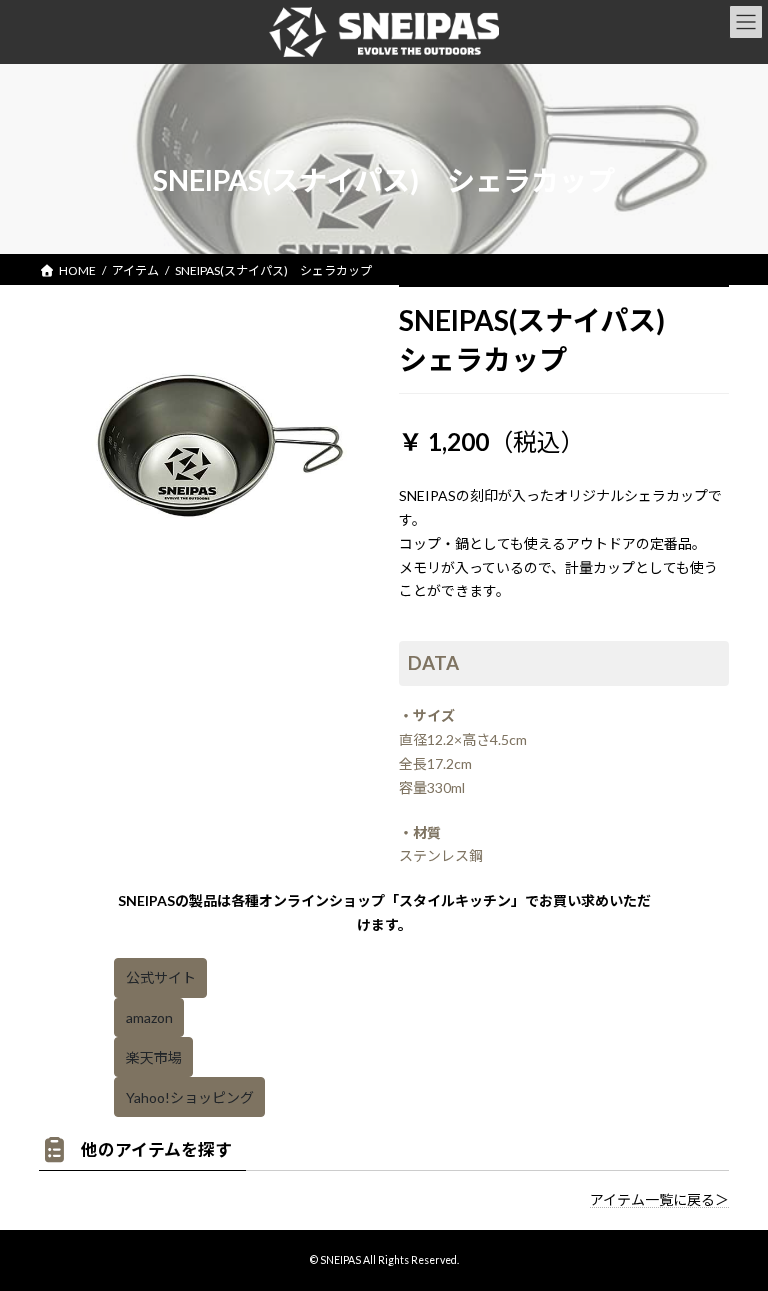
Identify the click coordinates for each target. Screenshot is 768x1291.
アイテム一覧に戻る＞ (659, 1199)
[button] (160, 978)
